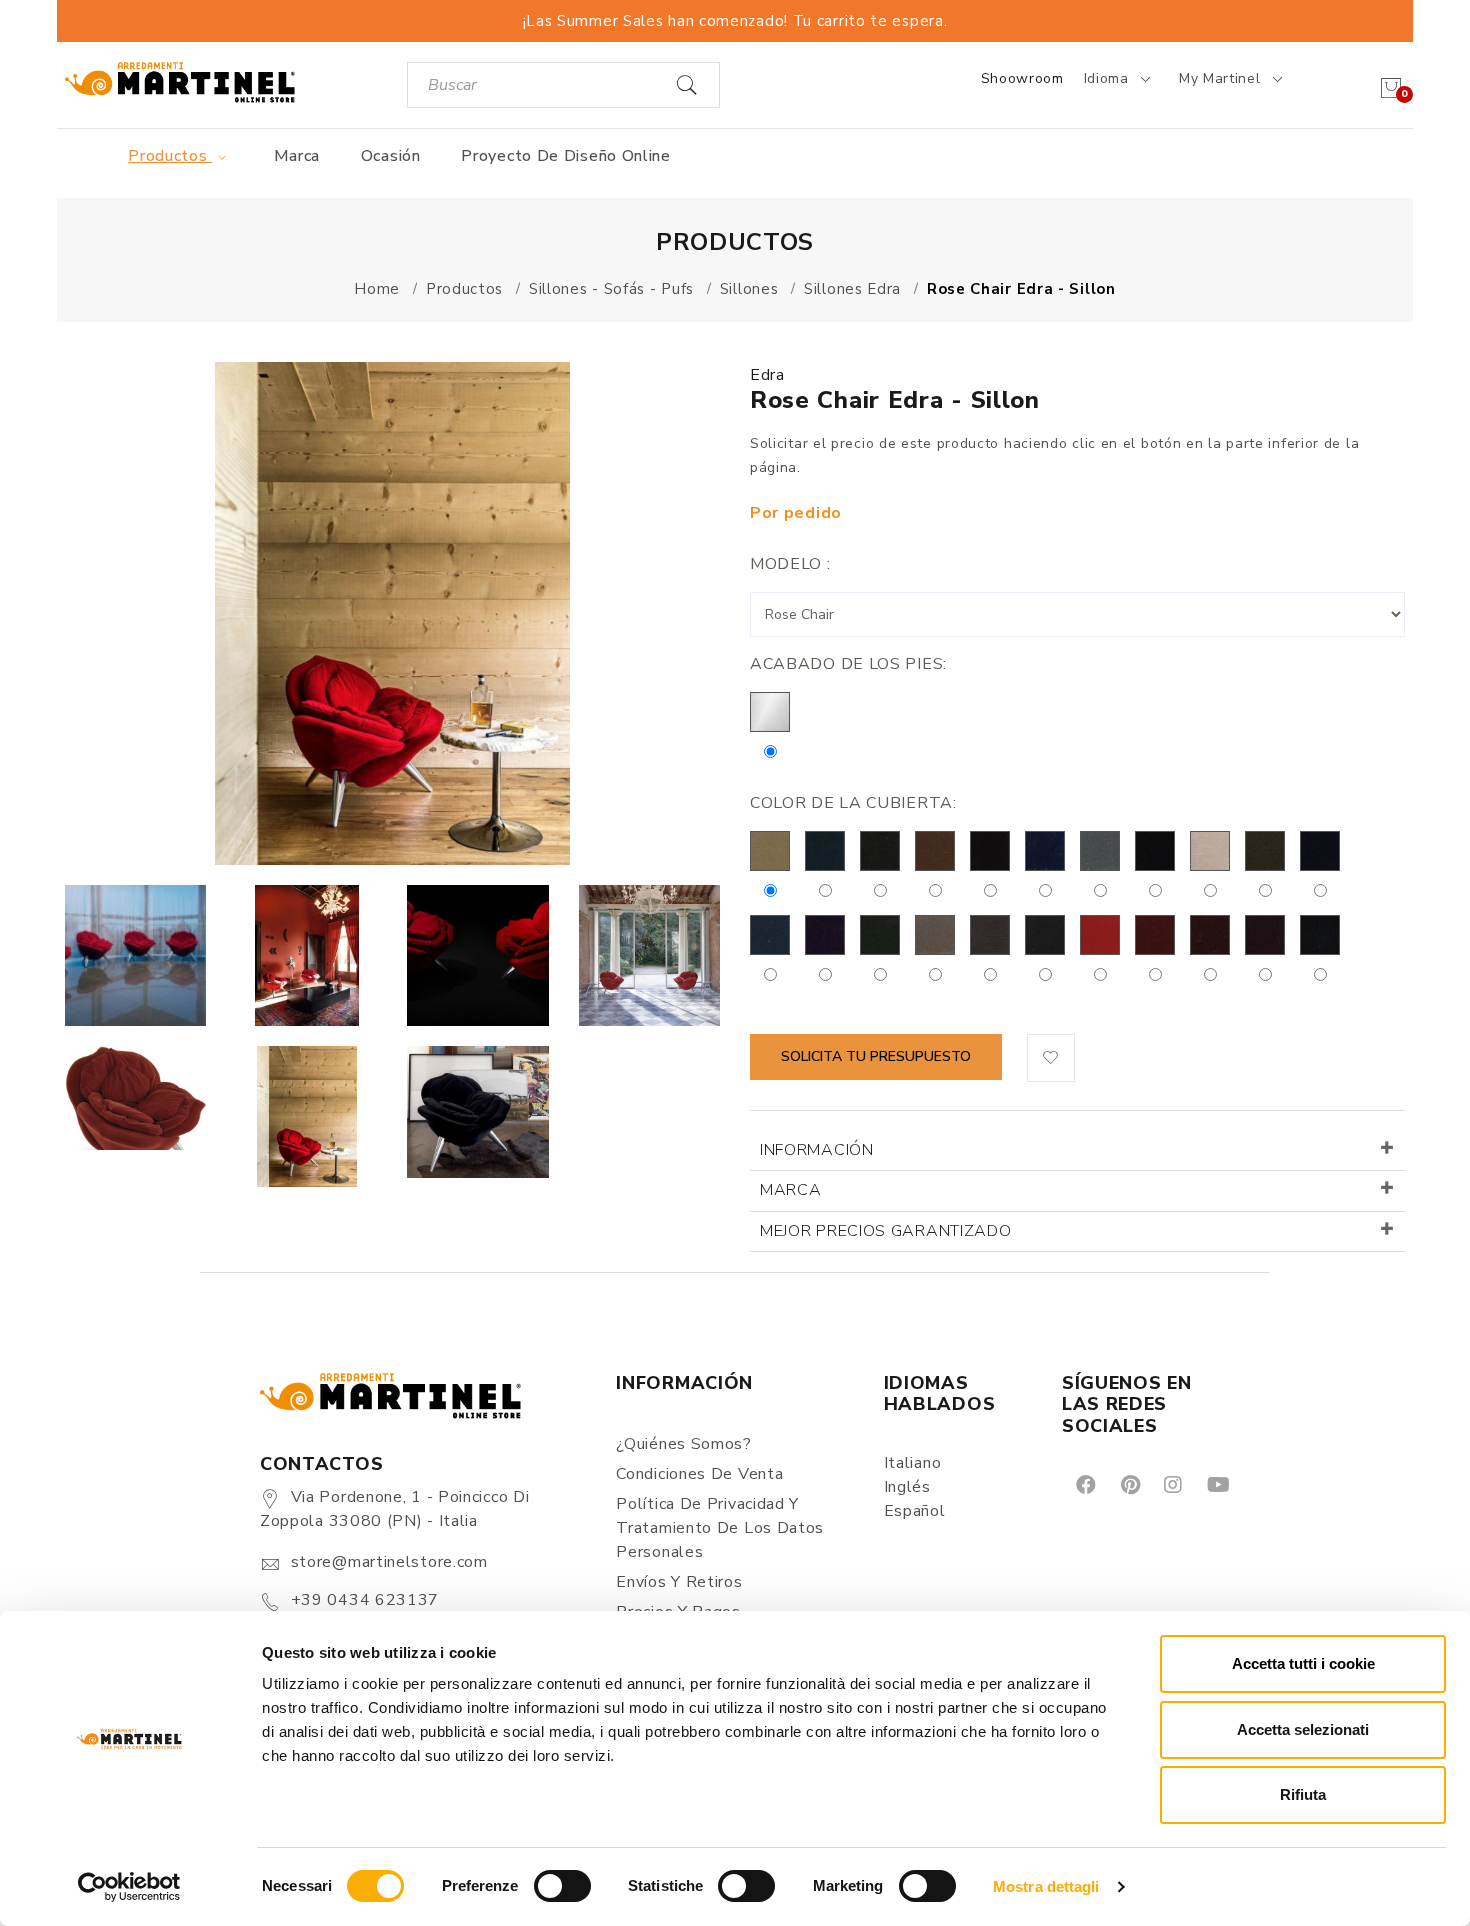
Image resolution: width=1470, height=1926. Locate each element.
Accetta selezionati (1303, 1729)
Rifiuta (1303, 1794)
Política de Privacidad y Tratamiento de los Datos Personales (720, 1528)
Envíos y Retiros (679, 1582)
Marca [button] (791, 1190)
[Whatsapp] (1263, 1484)
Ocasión (391, 156)
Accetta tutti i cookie (1303, 1663)
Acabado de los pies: (848, 664)
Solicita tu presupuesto (876, 1056)
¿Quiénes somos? (684, 1444)
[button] (1051, 1058)
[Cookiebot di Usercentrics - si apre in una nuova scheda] (129, 1887)
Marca (297, 156)
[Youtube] (1217, 1484)
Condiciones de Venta (699, 1474)
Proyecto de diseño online (566, 156)
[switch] (562, 1886)
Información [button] (817, 1150)
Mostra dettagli (1046, 1886)
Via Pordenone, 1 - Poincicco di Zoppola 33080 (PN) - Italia (394, 1509)
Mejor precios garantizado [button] (886, 1231)
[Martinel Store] (180, 81)
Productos (170, 156)
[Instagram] (1171, 1484)
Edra (767, 375)
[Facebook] (1084, 1484)
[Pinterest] (1129, 1484)
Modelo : (790, 564)
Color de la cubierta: (853, 803)
